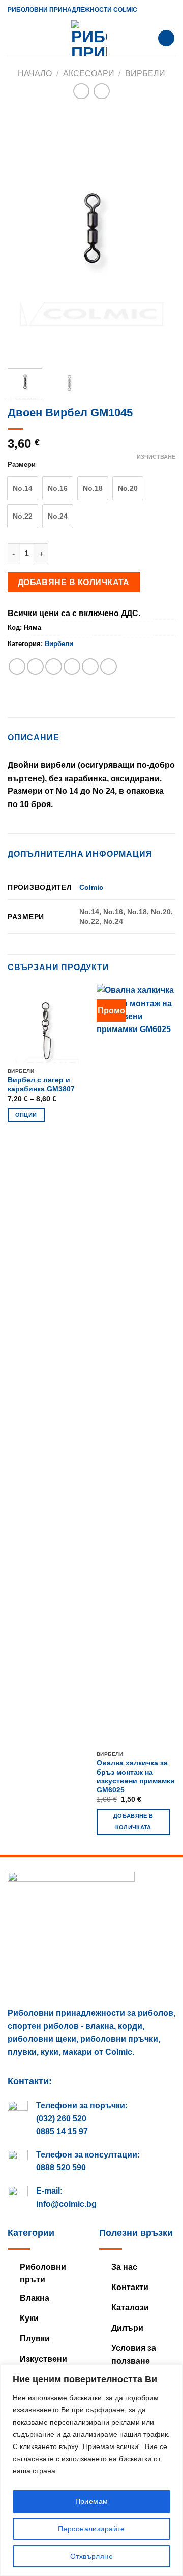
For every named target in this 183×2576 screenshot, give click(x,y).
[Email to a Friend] (72, 667)
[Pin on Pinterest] (90, 667)
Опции (26, 1115)
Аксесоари (89, 73)
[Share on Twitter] (54, 667)
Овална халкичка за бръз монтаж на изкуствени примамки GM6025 (136, 1777)
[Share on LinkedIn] (109, 667)
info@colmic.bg (66, 2204)
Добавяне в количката (74, 582)
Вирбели (145, 73)
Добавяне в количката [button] (133, 1822)
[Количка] (166, 38)
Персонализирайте (91, 2529)
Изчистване (156, 457)
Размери (22, 465)
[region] (91, 2470)
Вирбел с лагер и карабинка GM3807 (41, 1085)
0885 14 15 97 (62, 2131)
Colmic (91, 887)
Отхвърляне (91, 2556)
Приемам (92, 2501)
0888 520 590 (61, 2167)
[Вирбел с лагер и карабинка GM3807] (47, 1023)
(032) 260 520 (61, 2119)
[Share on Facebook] (35, 667)
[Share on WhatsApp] (17, 667)
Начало (35, 73)
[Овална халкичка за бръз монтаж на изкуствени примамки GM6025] (136, 1365)
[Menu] (14, 38)
